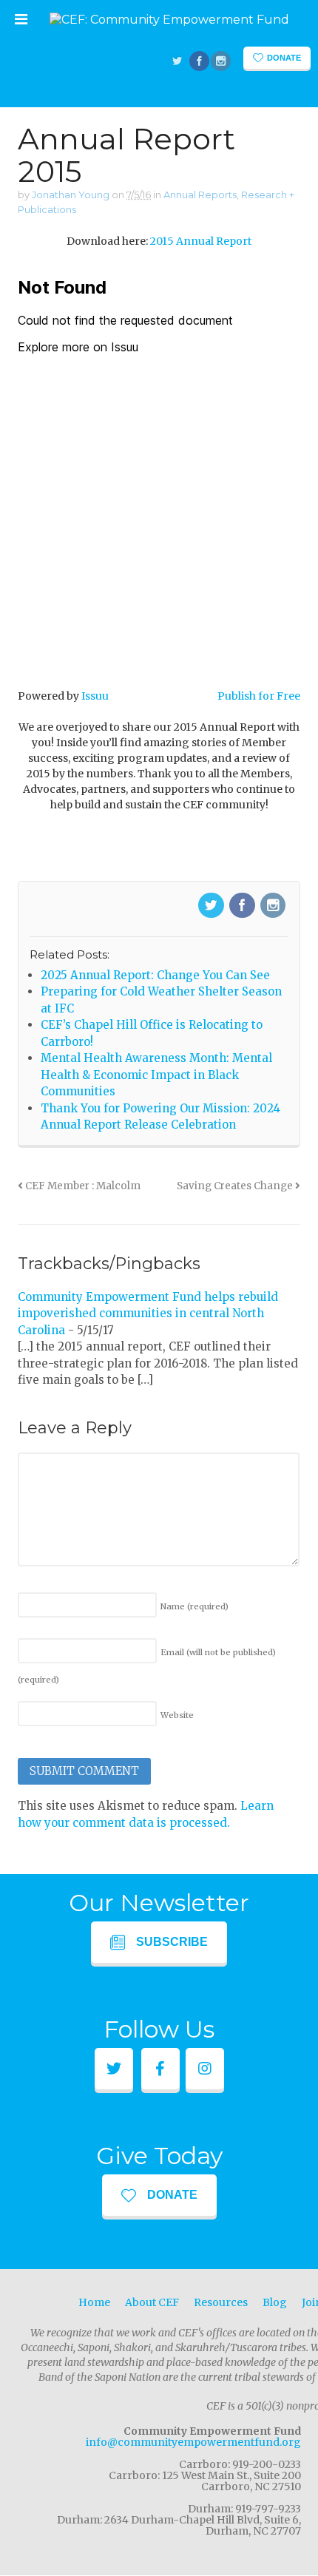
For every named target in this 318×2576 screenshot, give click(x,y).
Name (194, 1606)
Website (177, 1715)
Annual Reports (200, 195)
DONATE (172, 2195)
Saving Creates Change (236, 1186)
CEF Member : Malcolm (82, 1186)
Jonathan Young (71, 195)
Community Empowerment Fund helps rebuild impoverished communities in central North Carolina (148, 1314)
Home (94, 2302)
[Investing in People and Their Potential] (169, 20)
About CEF (152, 2302)
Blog (275, 2302)
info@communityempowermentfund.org (193, 2442)
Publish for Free (259, 696)
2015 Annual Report (201, 241)
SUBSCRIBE (172, 1942)
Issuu (95, 696)
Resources (221, 2302)
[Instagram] (274, 906)
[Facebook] (243, 906)
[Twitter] (212, 906)
